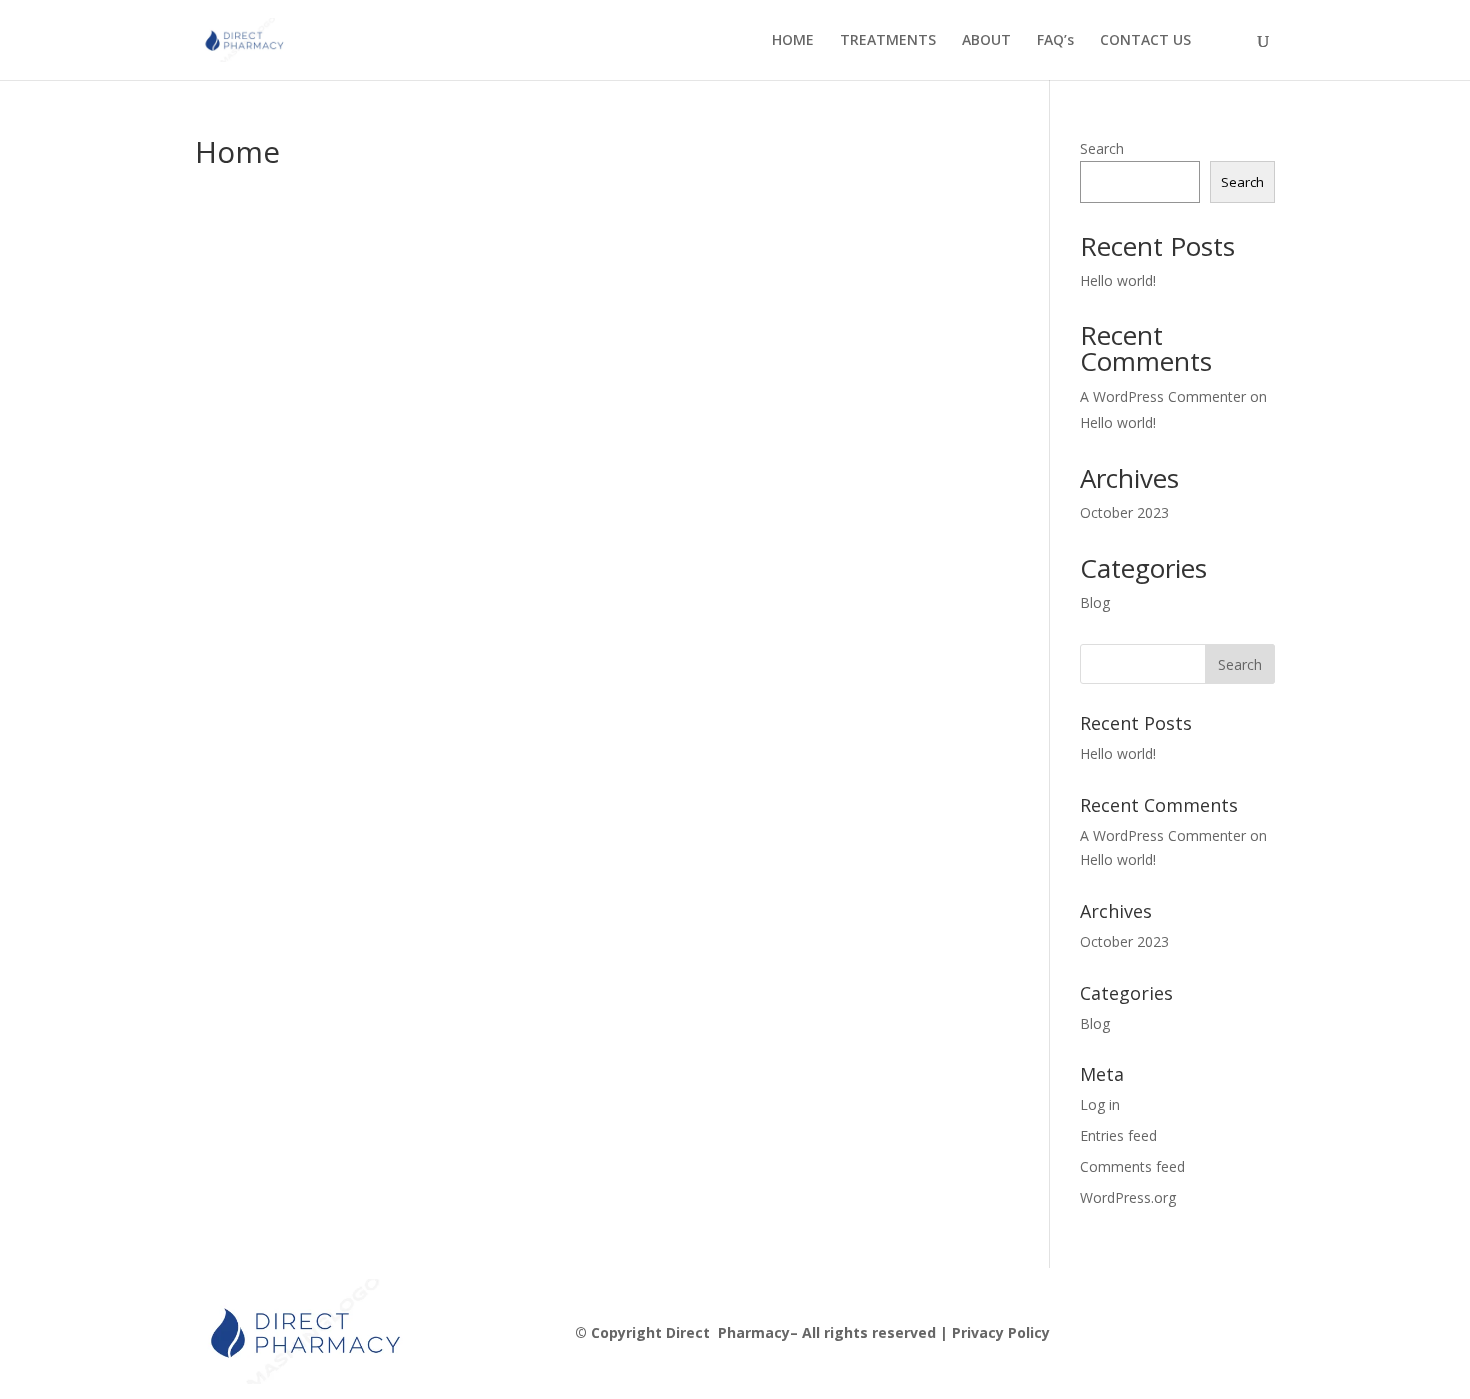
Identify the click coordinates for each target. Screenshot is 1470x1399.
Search (1102, 148)
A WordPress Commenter (1163, 396)
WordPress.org (1128, 1197)
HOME (793, 41)
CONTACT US (1145, 41)
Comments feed (1132, 1166)
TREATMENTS (888, 41)
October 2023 (1124, 512)
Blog (1095, 602)
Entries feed (1118, 1135)
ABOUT (986, 41)
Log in (1100, 1104)
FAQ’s (1055, 41)
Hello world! (1118, 280)
